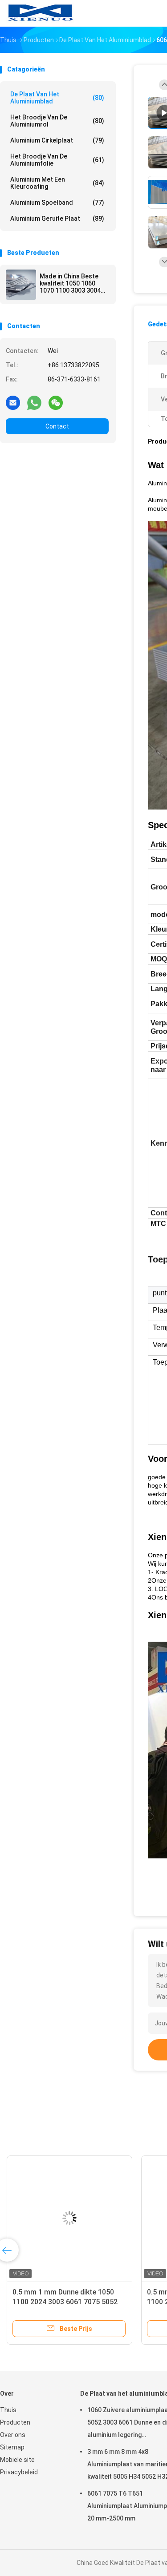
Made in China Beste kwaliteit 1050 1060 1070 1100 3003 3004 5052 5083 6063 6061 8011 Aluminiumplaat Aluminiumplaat (70, 283)
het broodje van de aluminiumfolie (57, 160)
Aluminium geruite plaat (57, 218)
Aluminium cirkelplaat (57, 140)
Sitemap (12, 2447)
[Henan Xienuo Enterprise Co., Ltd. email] (13, 402)
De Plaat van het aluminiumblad (57, 98)
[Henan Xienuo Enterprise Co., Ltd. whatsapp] (34, 402)
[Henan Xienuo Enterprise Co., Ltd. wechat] (56, 402)
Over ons (13, 2435)
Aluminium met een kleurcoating (57, 183)
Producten (15, 2422)
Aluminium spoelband (57, 202)
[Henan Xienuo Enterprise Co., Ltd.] (39, 13)
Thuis (8, 2410)
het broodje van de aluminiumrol (57, 121)
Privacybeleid (19, 2472)
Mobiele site (17, 2460)
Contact (57, 426)
